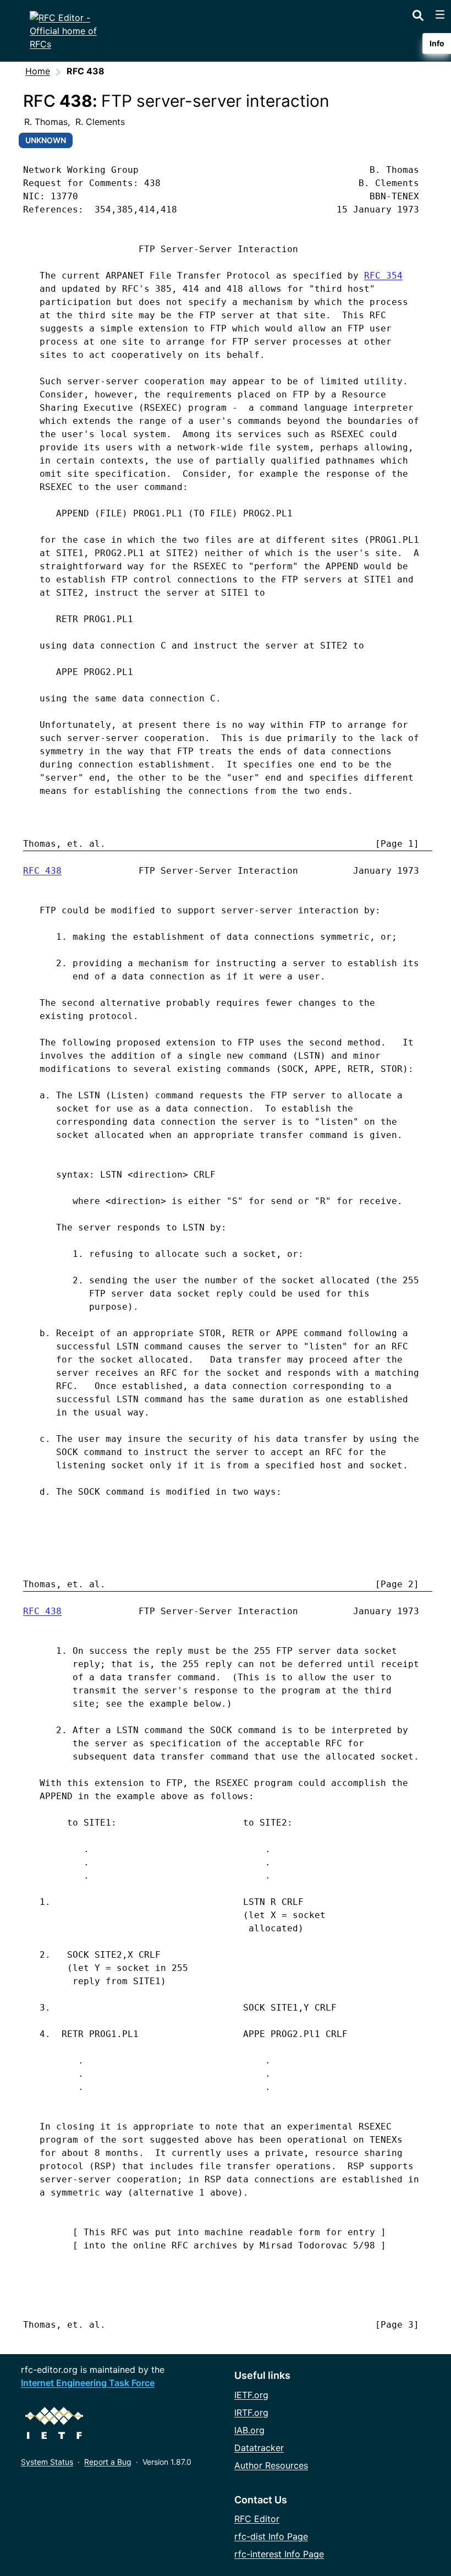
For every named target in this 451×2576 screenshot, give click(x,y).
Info (437, 43)
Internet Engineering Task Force (88, 2383)
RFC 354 (383, 276)
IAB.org (249, 2430)
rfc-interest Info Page (279, 2554)
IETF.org (251, 2395)
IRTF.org (251, 2412)
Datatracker (259, 2448)
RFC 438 (42, 871)
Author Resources (271, 2465)
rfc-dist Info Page (271, 2536)
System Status (47, 2462)
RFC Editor (257, 2519)
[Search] (418, 13)
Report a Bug (108, 2462)
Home (38, 71)
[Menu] (440, 14)
